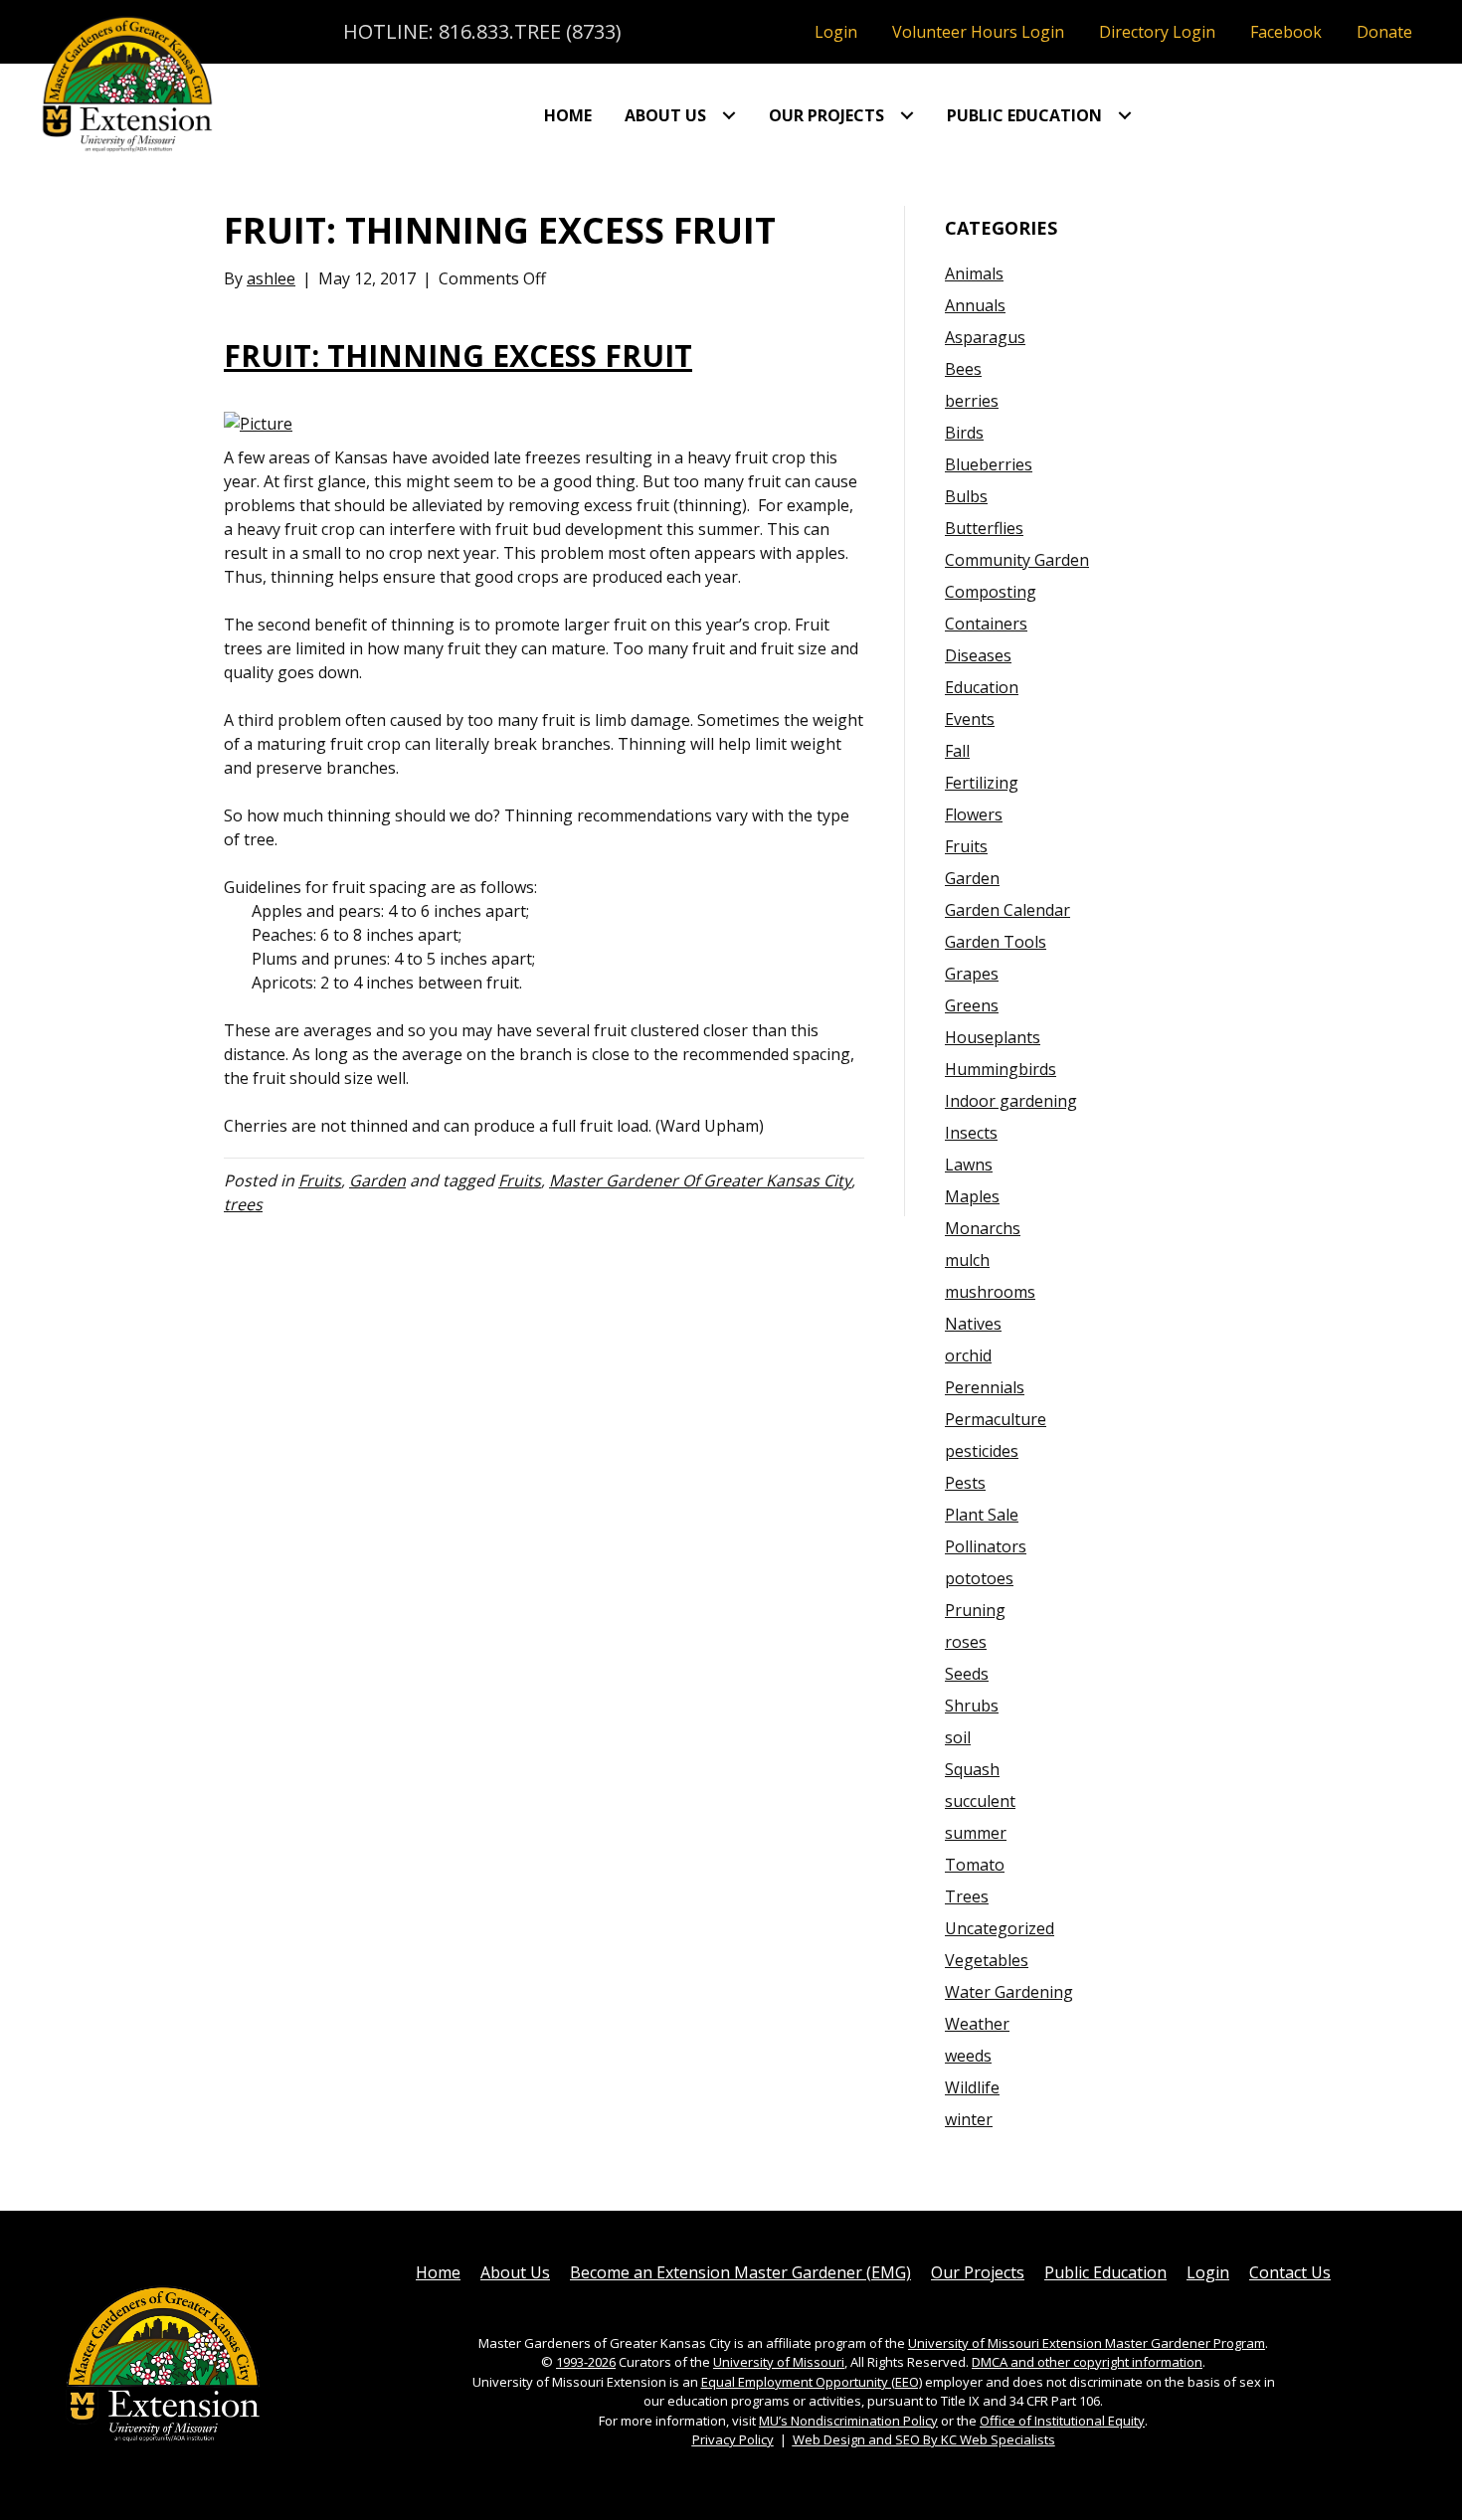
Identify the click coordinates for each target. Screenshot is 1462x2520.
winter (969, 2119)
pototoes (979, 1578)
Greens (972, 1005)
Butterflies (984, 528)
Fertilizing (982, 783)
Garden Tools (996, 942)
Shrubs (972, 1706)
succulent (980, 1801)
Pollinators (986, 1546)
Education (982, 687)
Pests (965, 1483)
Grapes (972, 974)
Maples (972, 1196)
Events (970, 719)
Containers (986, 624)
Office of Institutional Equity (1062, 2421)
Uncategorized (1000, 1928)
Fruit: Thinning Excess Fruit (458, 356)
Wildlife (972, 2087)
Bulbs (966, 496)
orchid (968, 1355)
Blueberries (989, 464)
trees (243, 1204)
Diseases (978, 655)
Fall (957, 751)
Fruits (320, 1180)
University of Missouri (779, 2362)
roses (966, 1642)
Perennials (985, 1387)
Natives (973, 1324)
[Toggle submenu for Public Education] (1125, 115)
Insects (971, 1133)
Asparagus (985, 337)
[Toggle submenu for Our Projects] (907, 115)
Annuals (975, 305)
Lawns (969, 1165)
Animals (974, 273)
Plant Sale (982, 1515)
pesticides (982, 1451)
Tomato (975, 1865)
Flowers (974, 814)
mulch (967, 1260)
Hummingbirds (1001, 1069)
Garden (377, 1180)
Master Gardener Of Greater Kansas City (700, 1180)
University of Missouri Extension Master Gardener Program (1087, 2343)
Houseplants (993, 1037)
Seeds (967, 1674)
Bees (963, 369)
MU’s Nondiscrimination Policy (848, 2421)
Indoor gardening (1011, 1101)
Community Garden (1017, 560)
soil (958, 1737)
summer (976, 1833)
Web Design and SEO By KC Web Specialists (924, 2439)
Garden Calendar (1007, 910)
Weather (977, 2024)
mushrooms (990, 1292)
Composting (991, 592)
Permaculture (996, 1419)
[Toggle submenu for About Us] (729, 115)
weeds (968, 2056)
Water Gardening (1009, 1992)
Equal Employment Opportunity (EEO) (812, 2382)
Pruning (975, 1610)
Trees (967, 1896)
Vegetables (987, 1960)
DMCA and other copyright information (1087, 2362)
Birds (964, 433)
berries (972, 401)
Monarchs (983, 1228)
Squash (972, 1769)
